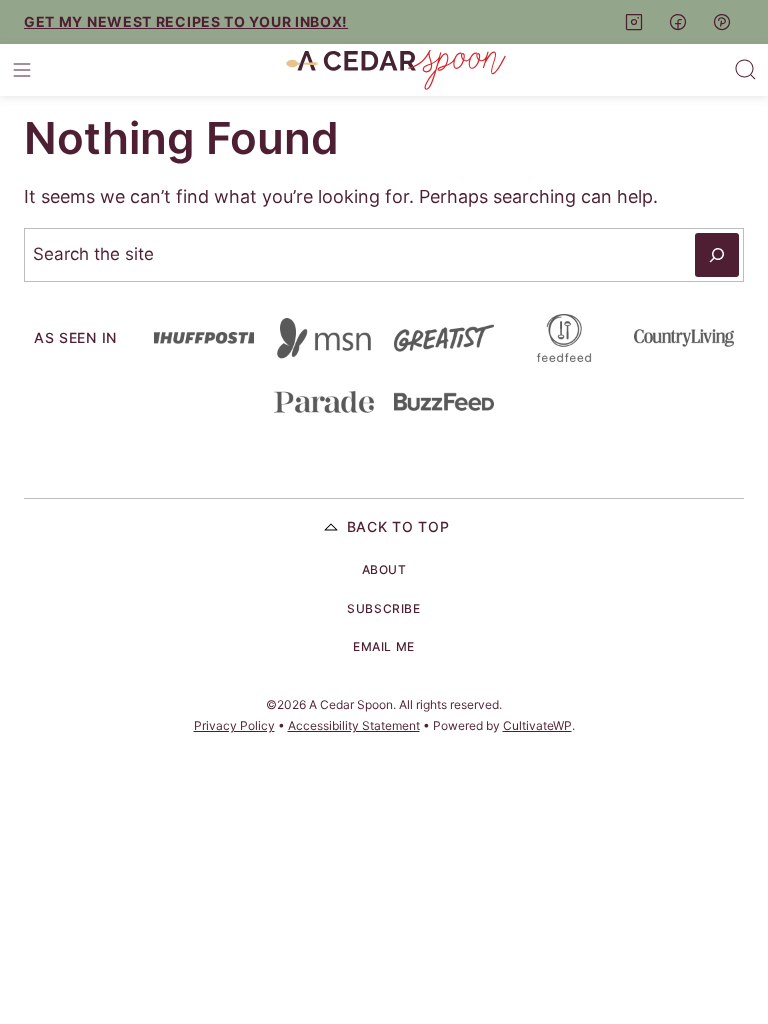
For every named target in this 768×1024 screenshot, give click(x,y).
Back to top (398, 526)
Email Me (384, 646)
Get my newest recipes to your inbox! (186, 21)
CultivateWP (537, 725)
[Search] (746, 70)
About (384, 569)
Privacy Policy (234, 725)
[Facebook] (678, 22)
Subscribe (383, 608)
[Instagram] (634, 22)
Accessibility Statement (354, 725)
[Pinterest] (722, 22)
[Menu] (22, 70)
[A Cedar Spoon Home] (396, 70)
